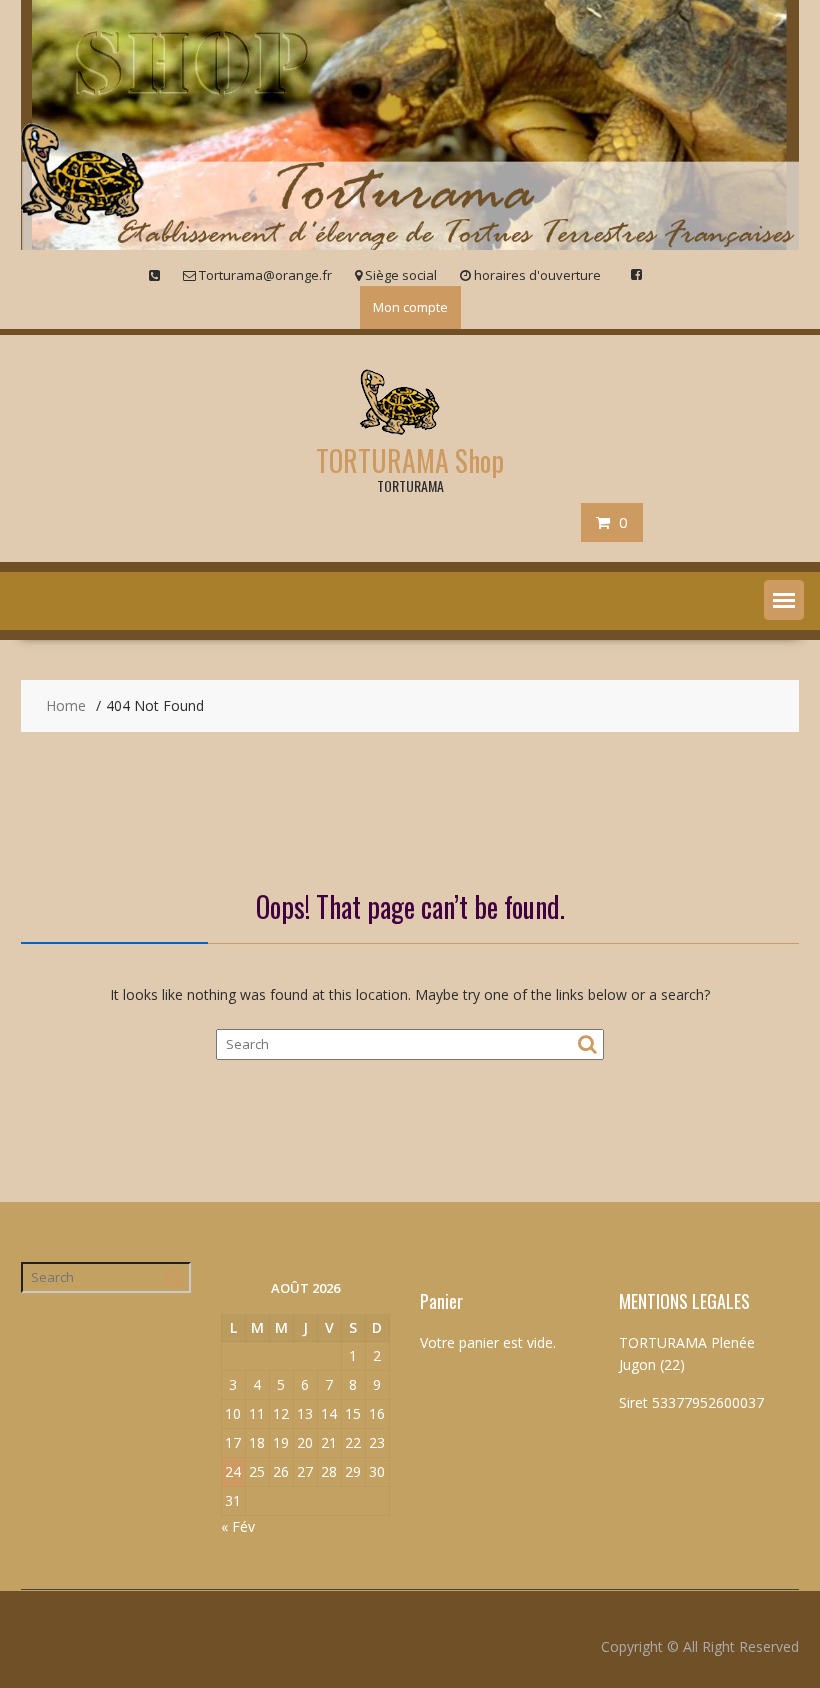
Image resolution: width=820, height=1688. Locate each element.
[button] (784, 600)
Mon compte (410, 307)
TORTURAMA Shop (410, 460)
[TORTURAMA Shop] (409, 244)
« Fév (238, 1526)
